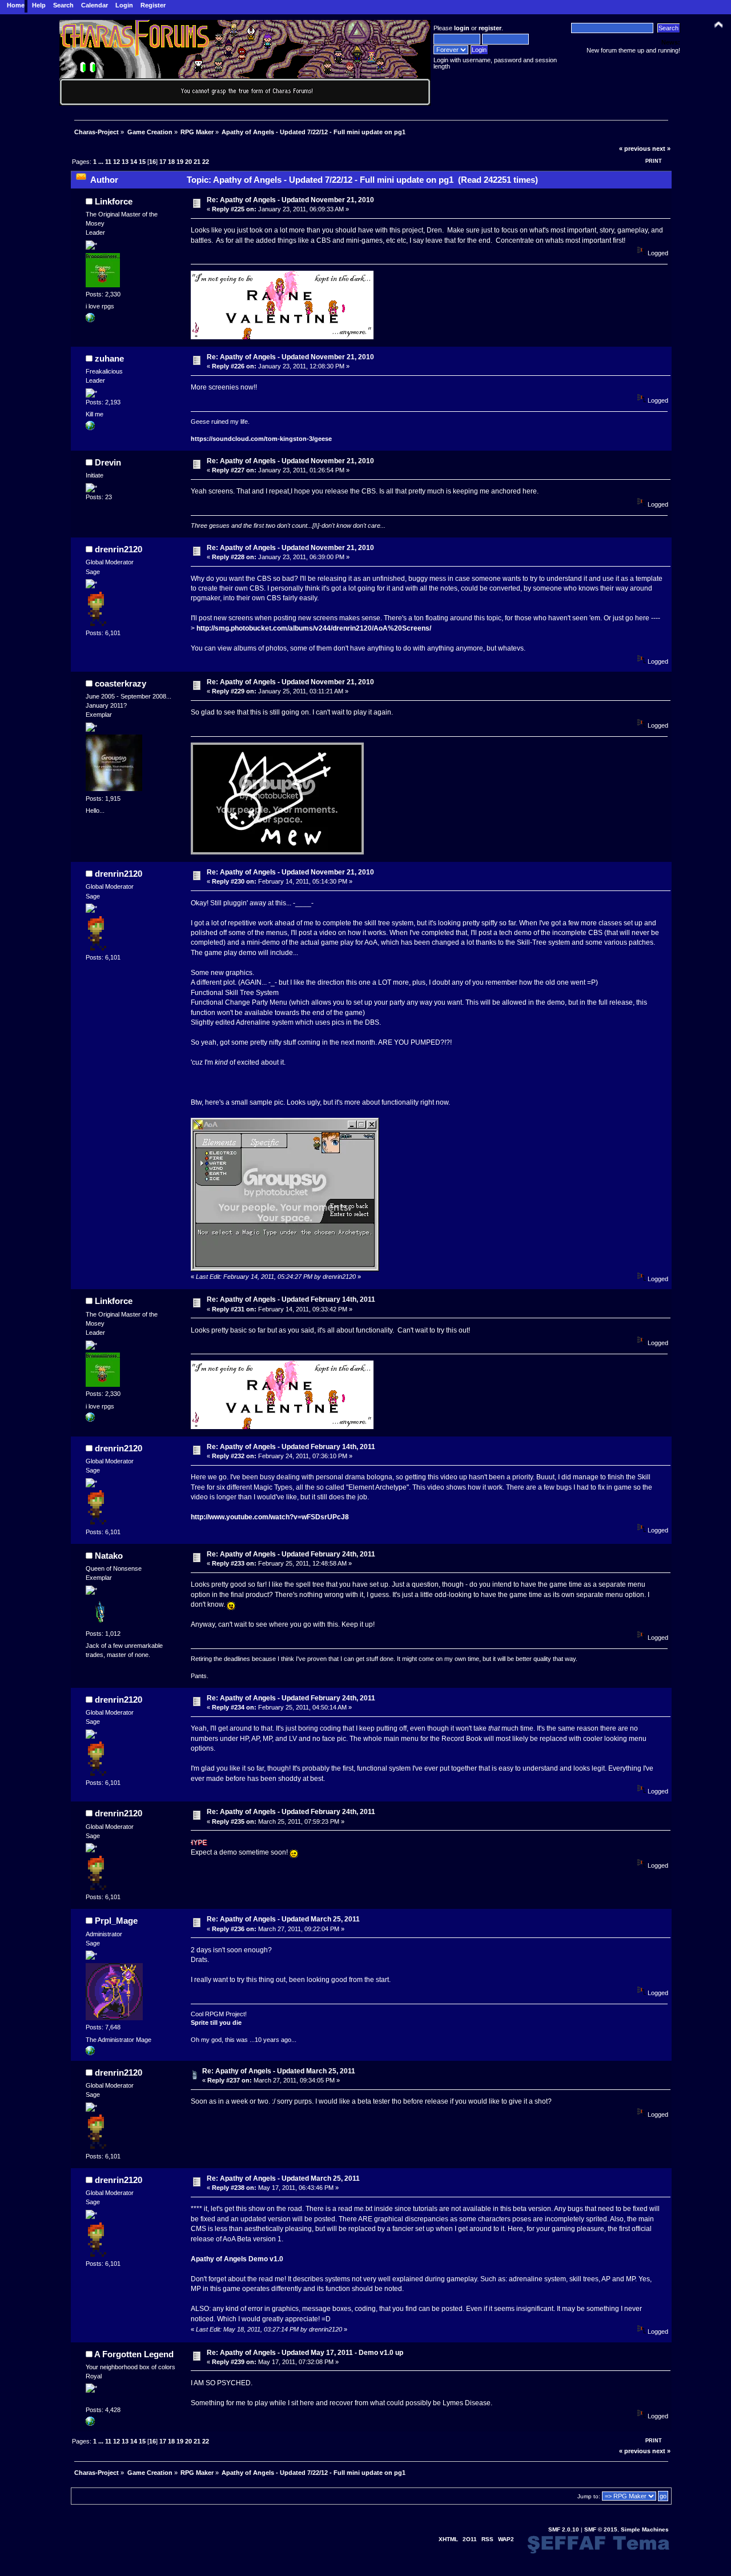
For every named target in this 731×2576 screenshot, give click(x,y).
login (462, 28)
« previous (635, 149)
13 (125, 162)
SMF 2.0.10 (564, 2529)
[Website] (90, 2423)
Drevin (108, 462)
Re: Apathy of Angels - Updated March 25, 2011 (283, 1919)
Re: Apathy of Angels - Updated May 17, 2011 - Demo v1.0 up (305, 2353)
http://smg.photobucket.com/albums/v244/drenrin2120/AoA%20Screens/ (314, 628)
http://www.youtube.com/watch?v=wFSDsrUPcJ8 (270, 1517)
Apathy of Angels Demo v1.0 (237, 2259)
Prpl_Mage (116, 1921)
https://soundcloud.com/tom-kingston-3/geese (261, 439)
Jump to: (589, 2496)
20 (188, 162)
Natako (109, 1556)
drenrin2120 (119, 549)
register (490, 28)
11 (108, 162)
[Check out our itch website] (90, 2053)
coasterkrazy (121, 683)
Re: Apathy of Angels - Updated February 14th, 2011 (291, 1299)
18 (171, 162)
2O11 (470, 2539)
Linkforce (114, 201)
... (102, 162)
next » (661, 149)
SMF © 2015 (601, 2529)
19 (180, 162)
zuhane (109, 358)
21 (197, 162)
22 (206, 162)
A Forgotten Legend (134, 2354)
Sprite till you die (216, 2023)
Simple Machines (645, 2529)
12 (117, 162)
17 (163, 162)
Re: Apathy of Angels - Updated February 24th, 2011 (291, 1554)
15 (142, 162)
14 (134, 162)
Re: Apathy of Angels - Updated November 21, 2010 (290, 200)
